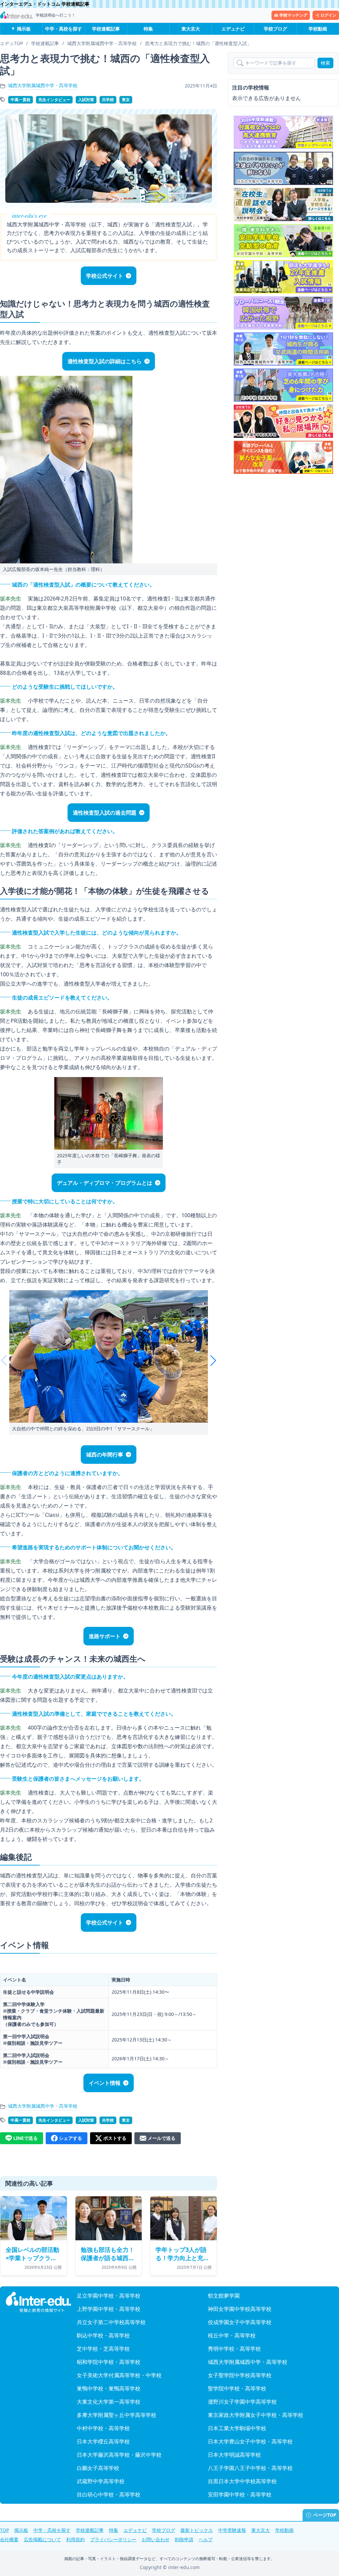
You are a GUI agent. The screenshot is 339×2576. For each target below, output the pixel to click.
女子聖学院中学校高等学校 (240, 2375)
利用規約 (75, 2539)
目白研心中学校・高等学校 (109, 2494)
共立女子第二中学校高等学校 (111, 2322)
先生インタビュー (54, 100)
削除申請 (184, 2539)
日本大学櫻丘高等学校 (103, 2441)
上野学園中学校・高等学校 (109, 2309)
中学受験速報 (232, 2530)
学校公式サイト (105, 276)
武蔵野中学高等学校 (101, 2481)
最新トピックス (197, 2530)
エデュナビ (233, 29)
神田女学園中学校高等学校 (240, 2309)
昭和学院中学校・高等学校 (109, 2362)
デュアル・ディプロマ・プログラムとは (105, 1183)
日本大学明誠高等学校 (234, 2455)
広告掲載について (42, 2539)
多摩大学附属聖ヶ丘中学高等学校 (117, 2415)
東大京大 (191, 29)
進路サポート (105, 1636)
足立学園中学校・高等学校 (109, 2296)
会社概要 (9, 2539)
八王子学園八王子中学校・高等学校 (250, 2468)
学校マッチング (293, 15)
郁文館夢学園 (224, 2296)
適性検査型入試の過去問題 (105, 813)
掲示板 (24, 29)
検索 (325, 63)
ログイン (328, 15)
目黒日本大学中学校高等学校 (242, 2481)
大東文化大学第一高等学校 (109, 2402)
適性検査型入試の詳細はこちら (105, 361)
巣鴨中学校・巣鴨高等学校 (109, 2388)
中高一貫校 (21, 100)
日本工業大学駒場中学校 (237, 2428)
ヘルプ (206, 2539)
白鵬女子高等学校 (98, 2468)
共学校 (108, 100)
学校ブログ (275, 29)
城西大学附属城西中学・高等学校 (43, 85)
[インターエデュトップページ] (38, 2302)
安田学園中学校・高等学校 (240, 2494)
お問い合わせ (156, 2539)
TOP (4, 2530)
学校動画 (318, 29)
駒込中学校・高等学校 (103, 2335)
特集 (148, 29)
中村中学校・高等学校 (103, 2428)
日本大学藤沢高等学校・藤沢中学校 (119, 2455)
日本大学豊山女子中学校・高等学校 (250, 2441)
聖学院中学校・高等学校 (237, 2388)
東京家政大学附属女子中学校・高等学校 (256, 2415)
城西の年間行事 (105, 1455)
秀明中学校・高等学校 (234, 2349)
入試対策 (86, 100)
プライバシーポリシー (113, 2539)
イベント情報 (105, 2083)
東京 (126, 100)
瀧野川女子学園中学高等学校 (242, 2402)
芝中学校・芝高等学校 (103, 2349)
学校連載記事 (106, 29)
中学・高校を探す (64, 29)
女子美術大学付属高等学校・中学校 (119, 2375)
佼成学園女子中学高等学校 (240, 2322)
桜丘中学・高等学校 (232, 2335)
